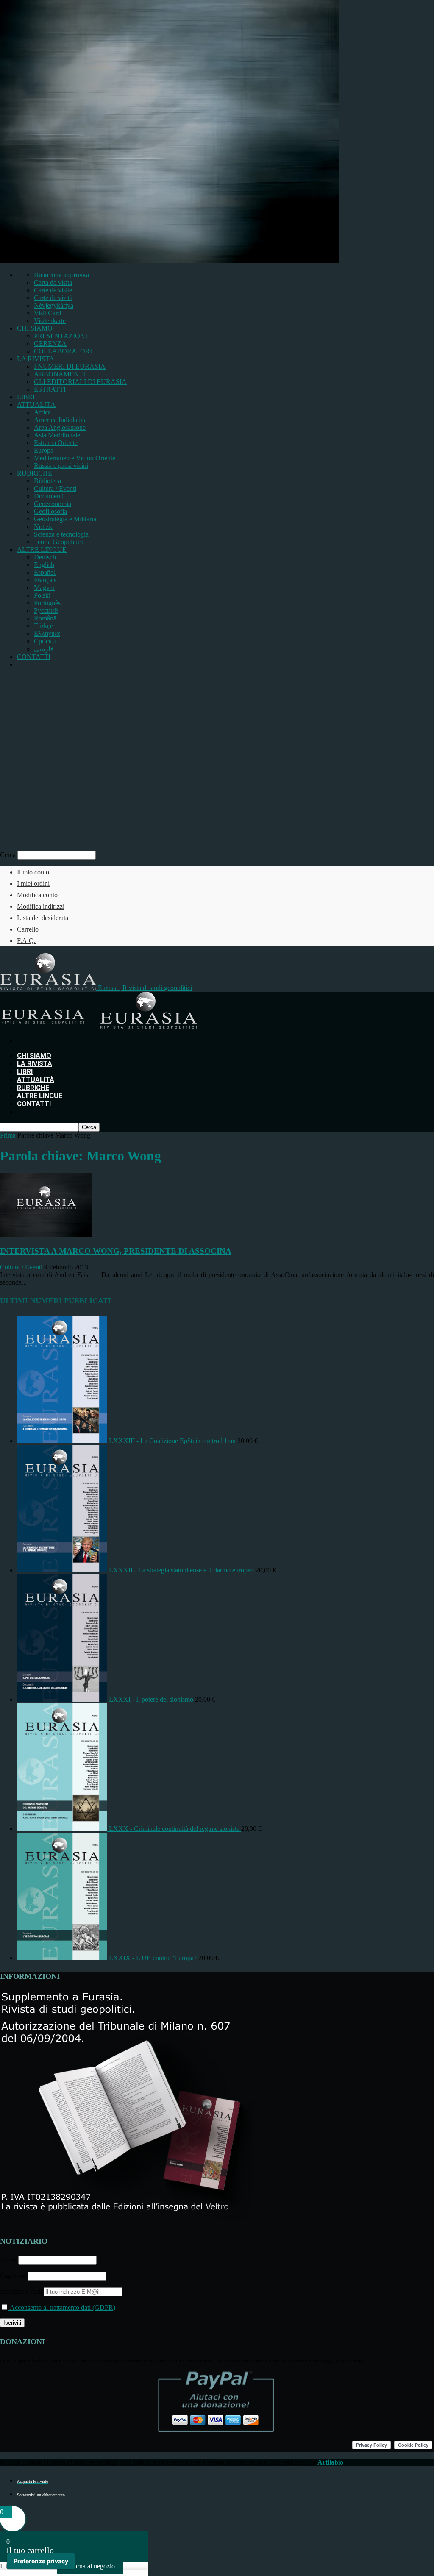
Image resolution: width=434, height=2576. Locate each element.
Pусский (46, 611)
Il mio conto (33, 872)
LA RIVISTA (36, 359)
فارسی (44, 649)
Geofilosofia (50, 511)
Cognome (13, 2276)
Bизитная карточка (61, 275)
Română (45, 618)
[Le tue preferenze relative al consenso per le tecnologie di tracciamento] (41, 2561)
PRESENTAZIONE (62, 336)
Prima (8, 1135)
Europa (44, 450)
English (44, 565)
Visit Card (47, 313)
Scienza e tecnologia (61, 534)
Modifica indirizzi (41, 906)
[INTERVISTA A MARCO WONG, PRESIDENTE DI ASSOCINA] (46, 1234)
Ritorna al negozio (90, 2566)
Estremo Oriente (56, 443)
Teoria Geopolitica (59, 542)
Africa (42, 412)
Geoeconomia (53, 504)
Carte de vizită (53, 298)
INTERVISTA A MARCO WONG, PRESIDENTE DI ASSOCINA (116, 1251)
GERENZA (50, 344)
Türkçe (43, 626)
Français (45, 580)
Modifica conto (37, 895)
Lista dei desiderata (43, 918)
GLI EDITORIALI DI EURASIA (80, 382)
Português (47, 603)
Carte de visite (53, 290)
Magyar (44, 588)
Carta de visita (53, 282)
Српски (45, 641)
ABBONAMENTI (60, 374)
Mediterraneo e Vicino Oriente (75, 458)
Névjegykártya (54, 305)
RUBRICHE (35, 473)
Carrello (28, 929)
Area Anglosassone (60, 427)
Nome (8, 2260)
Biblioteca (47, 481)
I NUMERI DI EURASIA (70, 366)
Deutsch (45, 557)
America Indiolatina (60, 420)
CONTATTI (34, 657)
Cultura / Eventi (55, 488)
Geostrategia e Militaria (65, 519)
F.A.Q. (26, 941)
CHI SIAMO (35, 328)
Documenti (49, 496)
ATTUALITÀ (36, 405)
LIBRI (26, 397)
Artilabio (330, 2462)
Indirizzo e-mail (22, 2291)
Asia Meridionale (57, 435)
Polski (42, 595)
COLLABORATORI (63, 351)
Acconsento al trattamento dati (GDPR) (62, 2308)
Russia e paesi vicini (61, 466)
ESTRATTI (50, 389)
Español (45, 572)
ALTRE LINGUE (42, 549)
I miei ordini (33, 883)
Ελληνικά (47, 633)
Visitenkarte (50, 321)
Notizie (44, 527)
